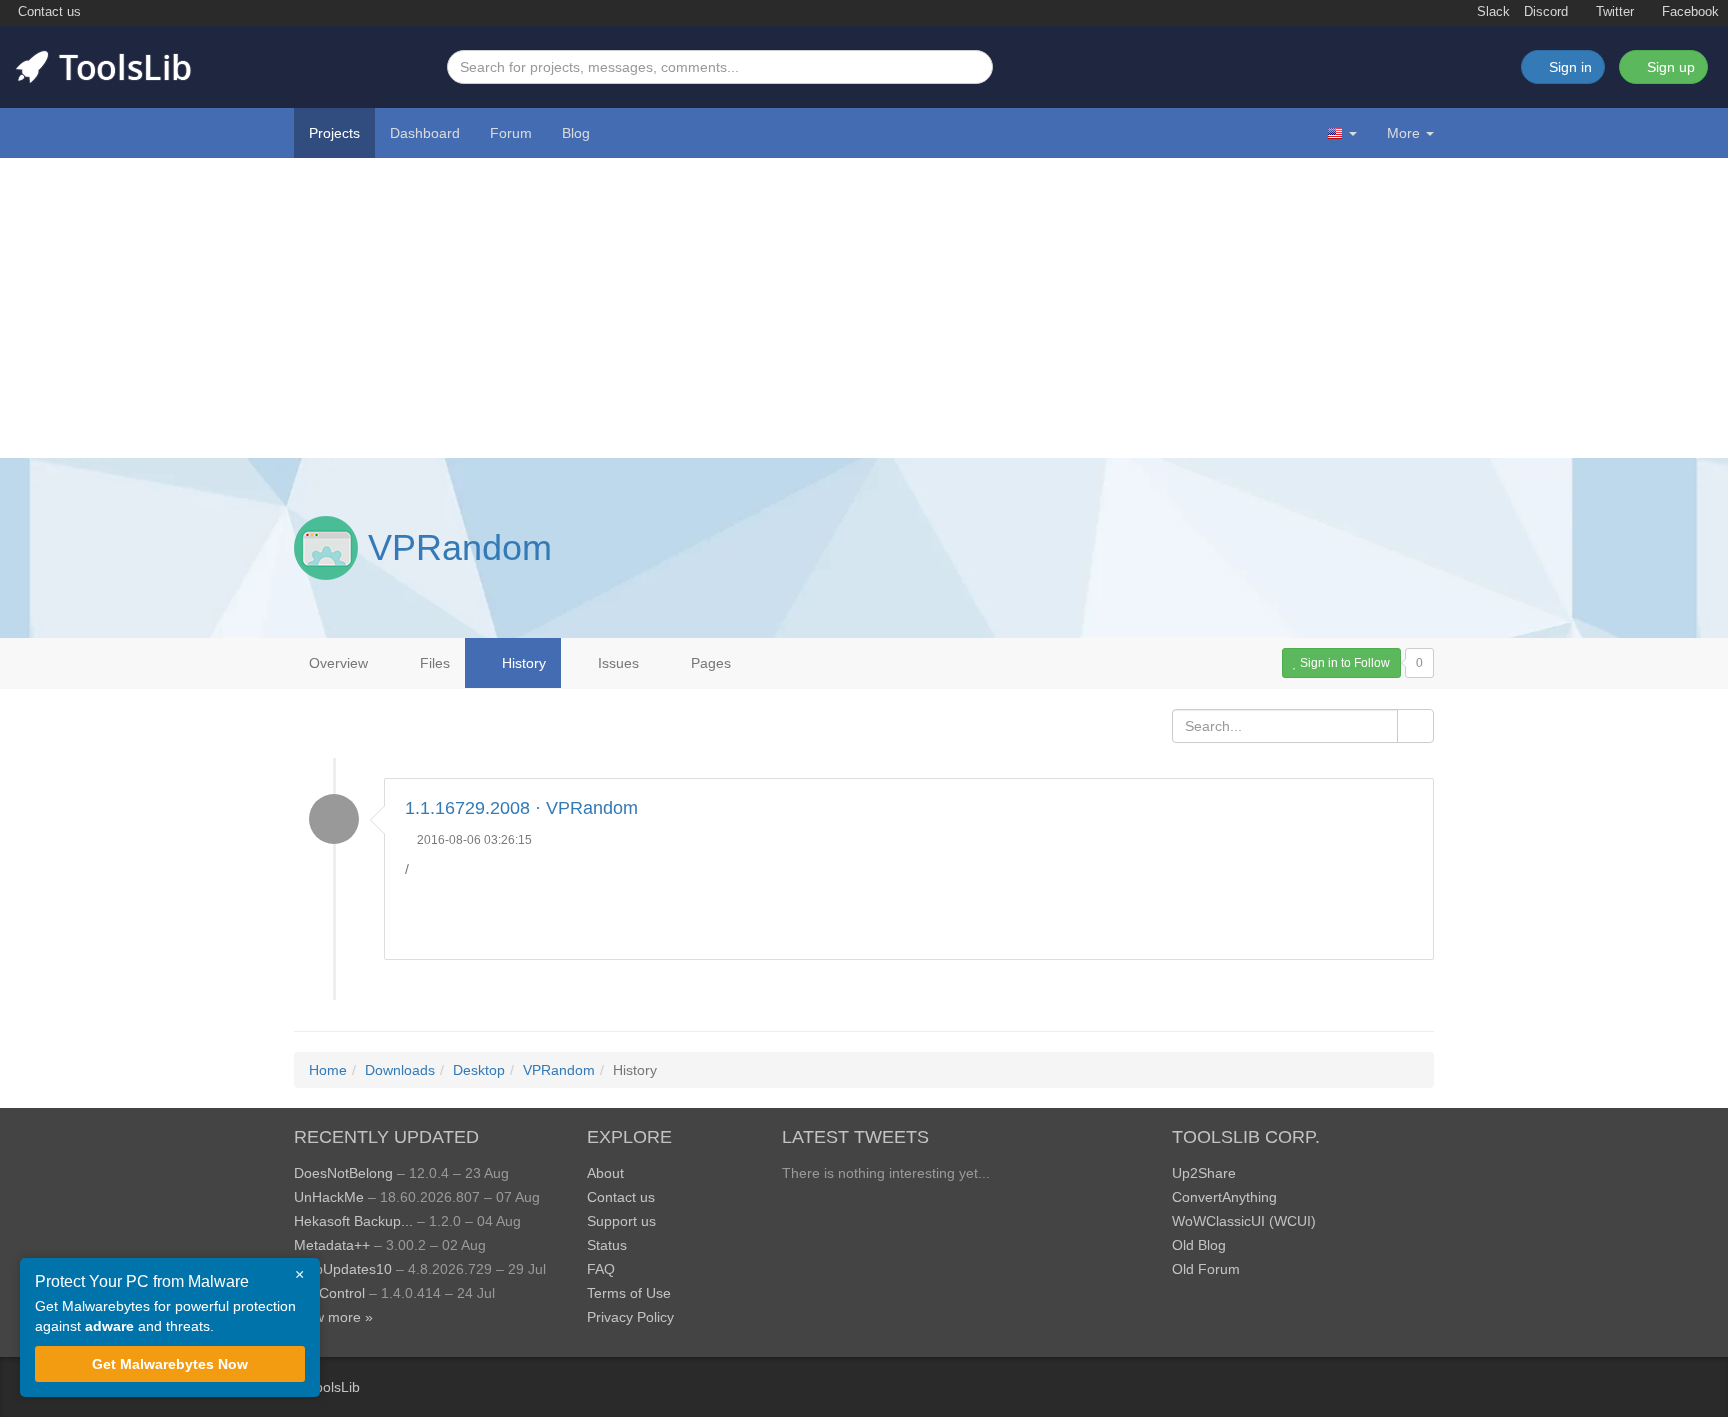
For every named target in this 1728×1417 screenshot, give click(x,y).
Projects (334, 133)
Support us (621, 1221)
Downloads (400, 1070)
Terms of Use (629, 1293)
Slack (1491, 12)
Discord (1546, 12)
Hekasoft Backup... (353, 1221)
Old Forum (1206, 1269)
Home (328, 1070)
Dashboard (425, 133)
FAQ (601, 1269)
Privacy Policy (630, 1317)
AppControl (329, 1293)
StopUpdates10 (343, 1269)
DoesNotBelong (343, 1173)
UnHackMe (329, 1197)
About (605, 1173)
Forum (511, 133)
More (1403, 133)
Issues (616, 663)
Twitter (1613, 12)
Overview (338, 663)
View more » (333, 1317)
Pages (709, 663)
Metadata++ (332, 1245)
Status (607, 1245)
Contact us (47, 12)
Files (433, 663)
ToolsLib (334, 1387)
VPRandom (460, 547)
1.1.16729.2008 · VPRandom (521, 808)
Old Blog (1199, 1245)
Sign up (1669, 67)
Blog (576, 133)
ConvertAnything (1224, 1197)
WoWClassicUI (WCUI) (1244, 1221)
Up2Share (1204, 1173)
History (522, 663)
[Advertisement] (864, 308)
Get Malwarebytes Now (170, 1364)
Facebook (1688, 12)
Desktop (479, 1070)
